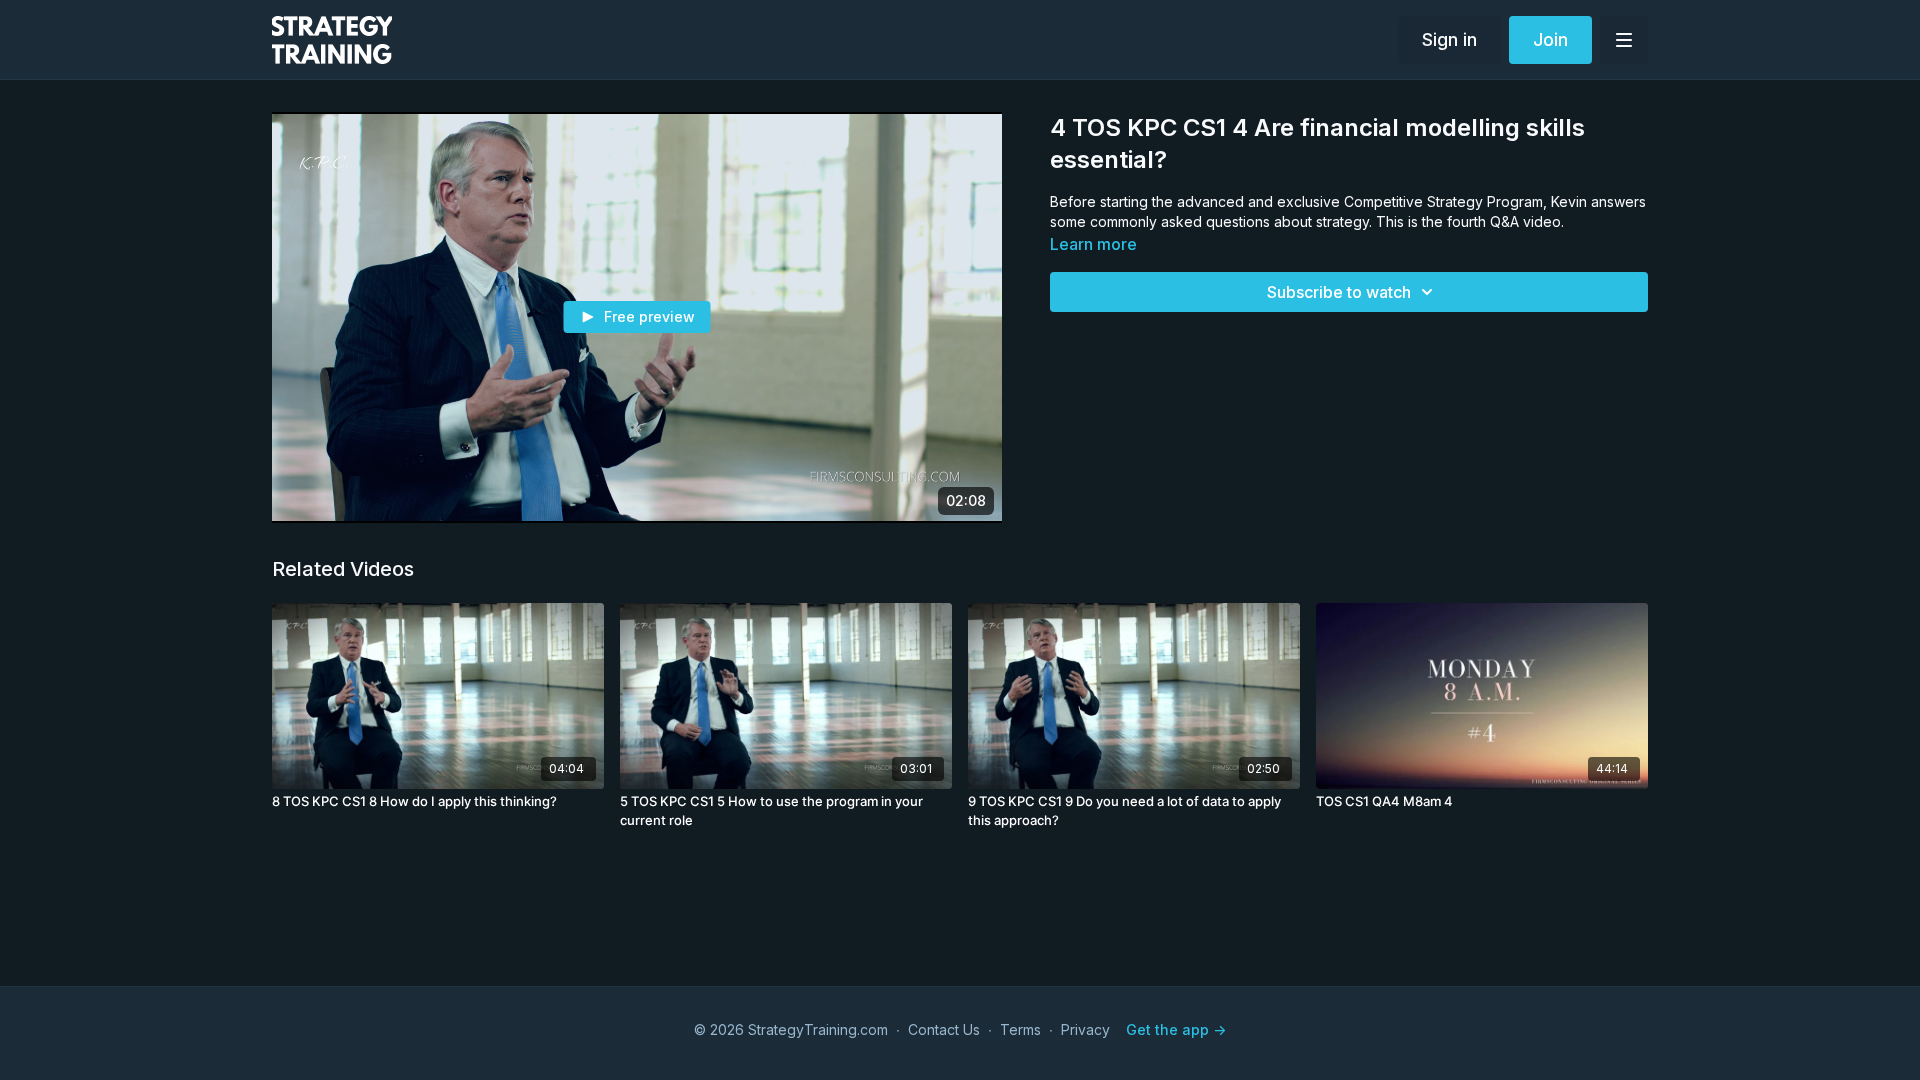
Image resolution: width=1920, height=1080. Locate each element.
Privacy (1085, 1029)
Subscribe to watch (1339, 292)
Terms (1020, 1029)
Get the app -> (1176, 1029)
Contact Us (944, 1029)
